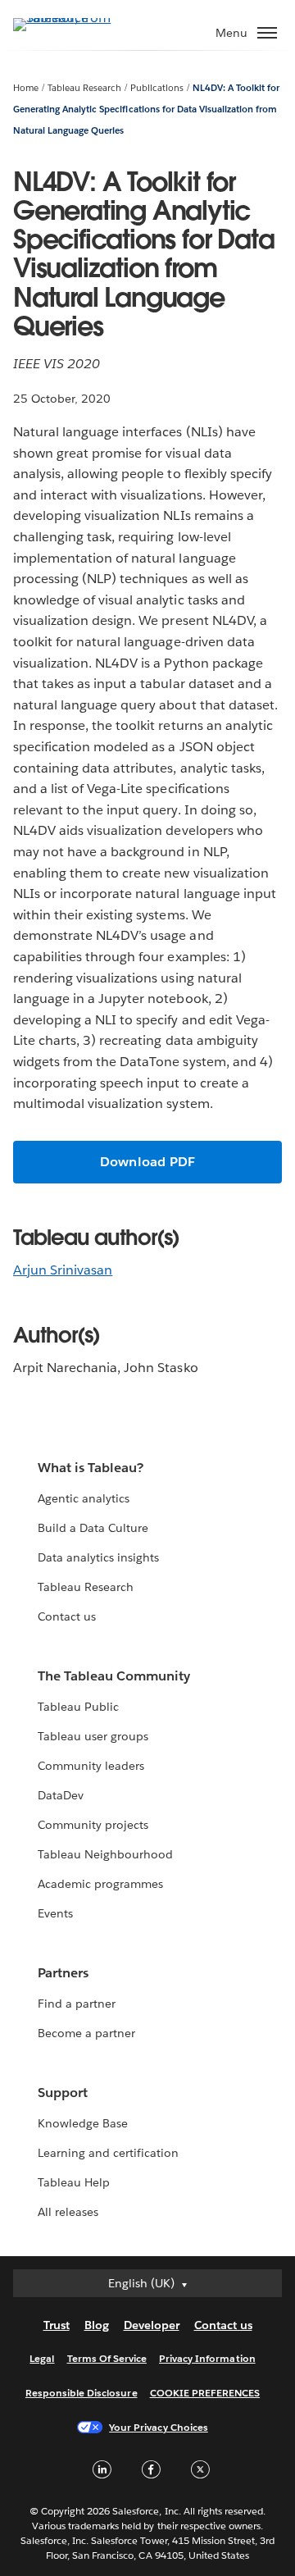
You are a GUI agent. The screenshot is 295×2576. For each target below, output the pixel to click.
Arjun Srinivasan (63, 1270)
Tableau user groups (93, 1736)
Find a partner (77, 2004)
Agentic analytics (84, 1498)
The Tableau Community (114, 1676)
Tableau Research (84, 88)
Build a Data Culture (93, 1528)
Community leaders (91, 1766)
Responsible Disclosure (82, 2393)
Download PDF (147, 1162)
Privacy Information (207, 2358)
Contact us (67, 1616)
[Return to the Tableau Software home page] (70, 18)
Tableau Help (74, 2182)
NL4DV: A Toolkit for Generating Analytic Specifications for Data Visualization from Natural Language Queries (146, 109)
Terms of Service (107, 2358)
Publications (157, 88)
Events (55, 1913)
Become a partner (86, 2033)
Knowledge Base (83, 2123)
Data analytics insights (98, 1557)
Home (26, 88)
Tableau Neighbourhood (105, 1854)
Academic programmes (100, 1884)
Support (63, 2093)
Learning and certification (109, 2153)
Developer (152, 2325)
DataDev (61, 1795)
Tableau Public (78, 1707)
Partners (63, 1973)
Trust (57, 2325)
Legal (42, 2358)
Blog (97, 2325)
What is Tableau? (91, 1468)
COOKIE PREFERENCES (205, 2393)
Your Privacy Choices (159, 2427)
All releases (68, 2212)
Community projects (93, 1825)
